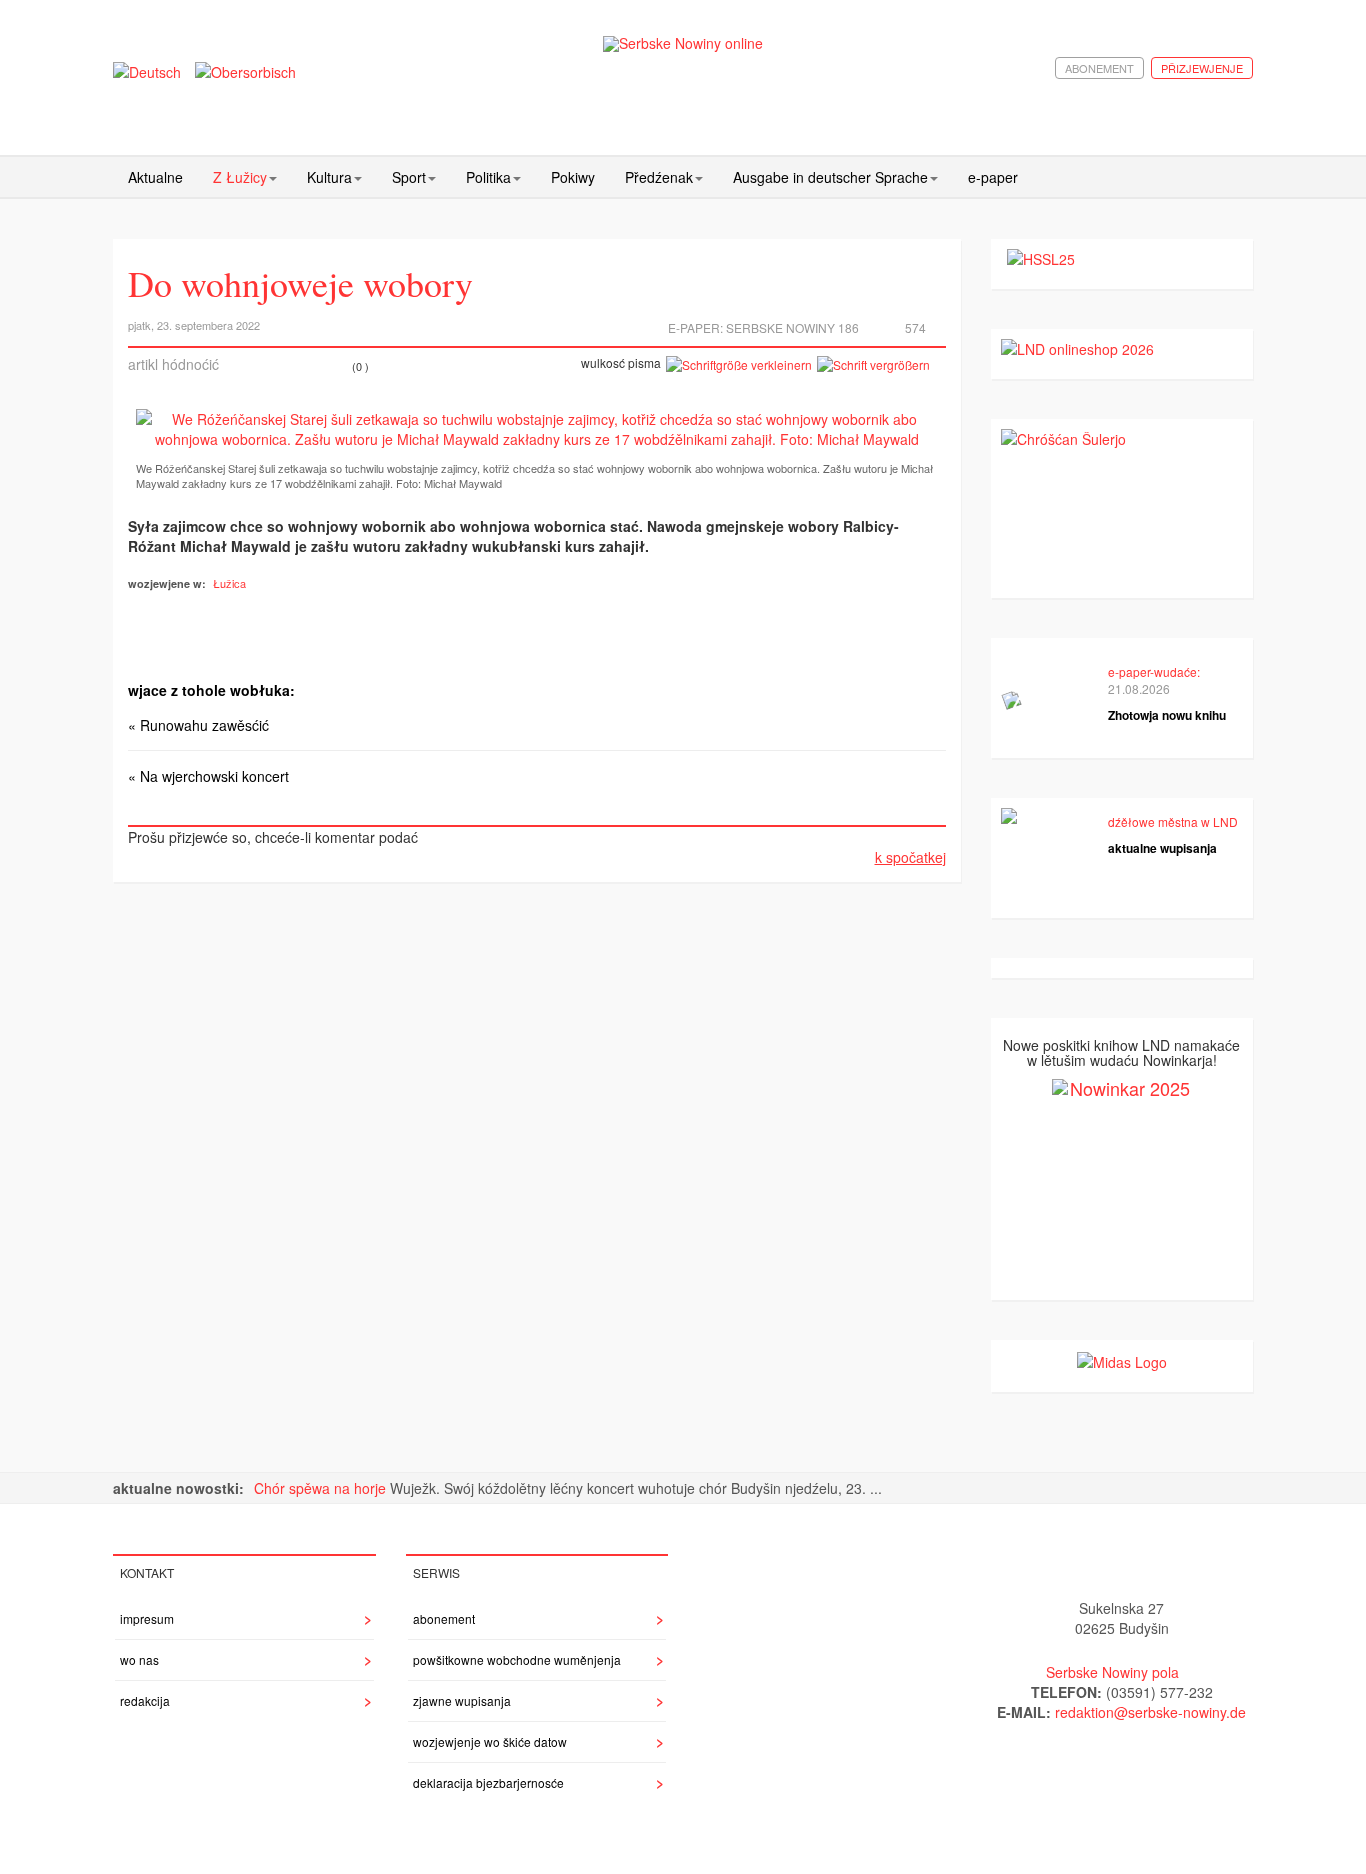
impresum (147, 1618)
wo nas (139, 1659)
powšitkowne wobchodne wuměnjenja (517, 1659)
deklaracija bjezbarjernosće (488, 1782)
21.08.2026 (1139, 688)
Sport (409, 177)
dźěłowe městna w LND (1173, 821)
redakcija (145, 1700)
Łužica (229, 583)
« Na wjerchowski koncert (208, 776)
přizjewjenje (1202, 68)
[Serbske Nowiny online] (683, 43)
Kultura (329, 177)
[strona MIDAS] (1122, 1360)
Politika (488, 177)
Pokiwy (573, 177)
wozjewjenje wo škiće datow (490, 1741)
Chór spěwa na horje (322, 1488)
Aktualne (155, 177)
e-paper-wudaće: (1154, 671)
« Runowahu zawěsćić (198, 725)
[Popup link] (537, 429)
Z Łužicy (240, 177)
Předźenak (659, 177)
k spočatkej (910, 857)
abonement (1099, 68)
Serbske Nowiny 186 (792, 327)
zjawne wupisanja (462, 1700)
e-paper (993, 177)
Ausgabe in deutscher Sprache (830, 177)
